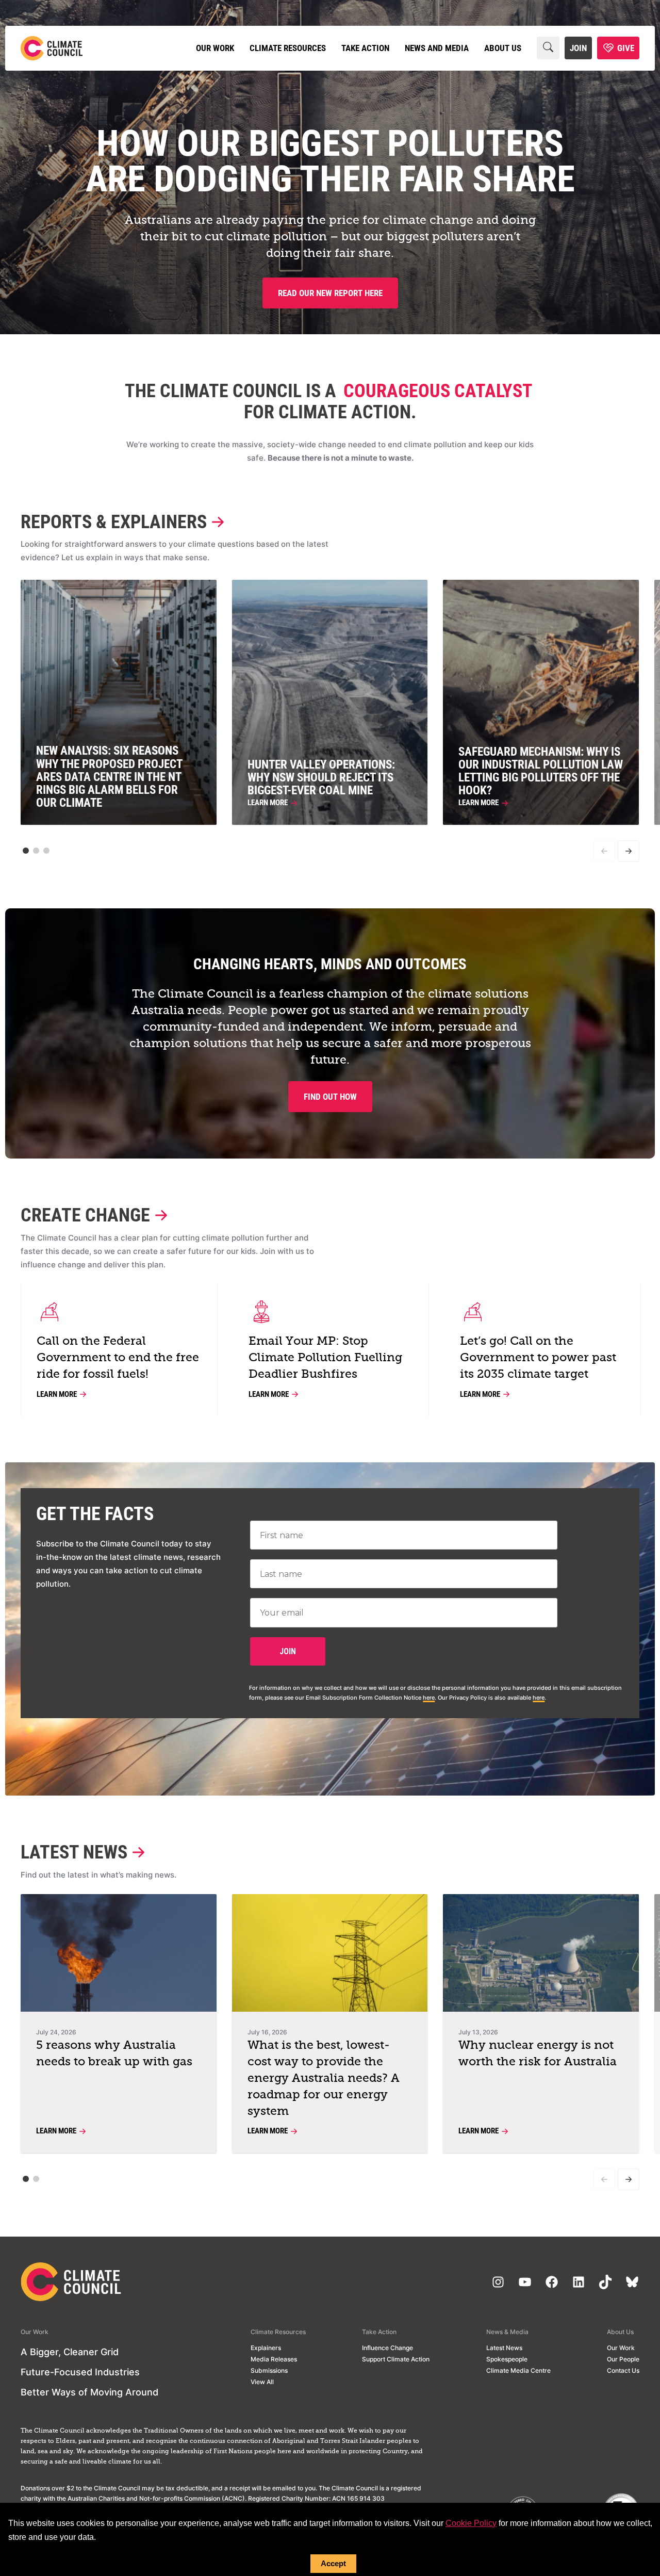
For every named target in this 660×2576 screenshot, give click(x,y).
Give (626, 48)
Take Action (365, 48)
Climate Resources (288, 48)
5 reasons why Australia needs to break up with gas (114, 2054)
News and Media (437, 48)
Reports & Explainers (114, 522)
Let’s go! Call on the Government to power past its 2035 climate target (538, 1358)
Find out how (330, 1097)
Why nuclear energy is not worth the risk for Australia (538, 2054)
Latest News (74, 1853)
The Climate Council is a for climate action (328, 402)
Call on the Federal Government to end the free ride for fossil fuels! (118, 1358)
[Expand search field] (548, 48)
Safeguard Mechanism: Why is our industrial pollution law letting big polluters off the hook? (541, 771)
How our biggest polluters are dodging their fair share (330, 161)
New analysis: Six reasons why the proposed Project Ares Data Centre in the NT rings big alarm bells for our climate (109, 777)
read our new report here (330, 293)
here (429, 1698)
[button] (26, 851)
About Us (503, 48)
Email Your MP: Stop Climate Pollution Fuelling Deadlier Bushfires (325, 1358)
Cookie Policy (471, 2523)
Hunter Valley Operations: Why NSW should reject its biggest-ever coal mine (321, 778)
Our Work (215, 48)
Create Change (85, 1216)
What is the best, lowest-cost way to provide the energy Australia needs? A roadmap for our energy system (324, 2078)
